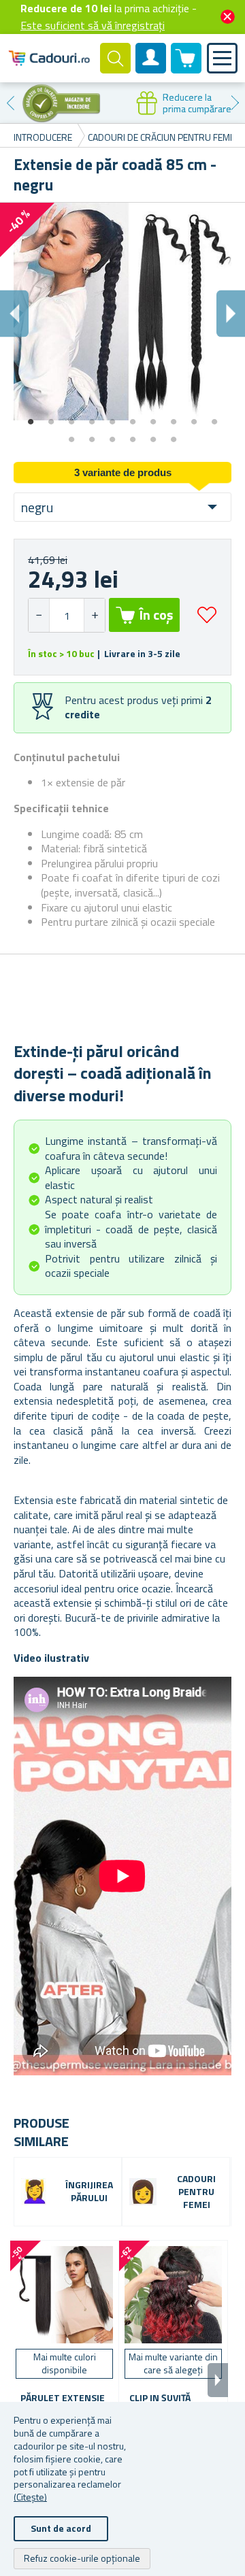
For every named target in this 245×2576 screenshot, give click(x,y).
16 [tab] (174, 435)
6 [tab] (133, 417)
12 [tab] (92, 435)
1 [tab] (31, 417)
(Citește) (30, 2497)
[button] (94, 615)
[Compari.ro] (61, 103)
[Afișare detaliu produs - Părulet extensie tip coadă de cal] (64, 2295)
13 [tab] (112, 435)
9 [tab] (194, 417)
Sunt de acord (61, 2528)
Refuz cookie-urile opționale (82, 2558)
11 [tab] (71, 435)
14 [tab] (133, 435)
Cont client (151, 69)
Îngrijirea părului (89, 2192)
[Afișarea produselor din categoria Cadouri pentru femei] (143, 2192)
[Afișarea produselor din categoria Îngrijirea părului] (35, 2192)
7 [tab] (153, 417)
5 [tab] (112, 417)
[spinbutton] (67, 615)
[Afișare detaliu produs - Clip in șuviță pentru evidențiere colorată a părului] (173, 2295)
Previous (10, 103)
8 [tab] (174, 417)
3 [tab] (71, 417)
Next (235, 103)
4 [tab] (92, 417)
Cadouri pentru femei (196, 2192)
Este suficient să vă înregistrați (93, 25)
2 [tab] (51, 417)
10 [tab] (214, 417)
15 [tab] (153, 435)
